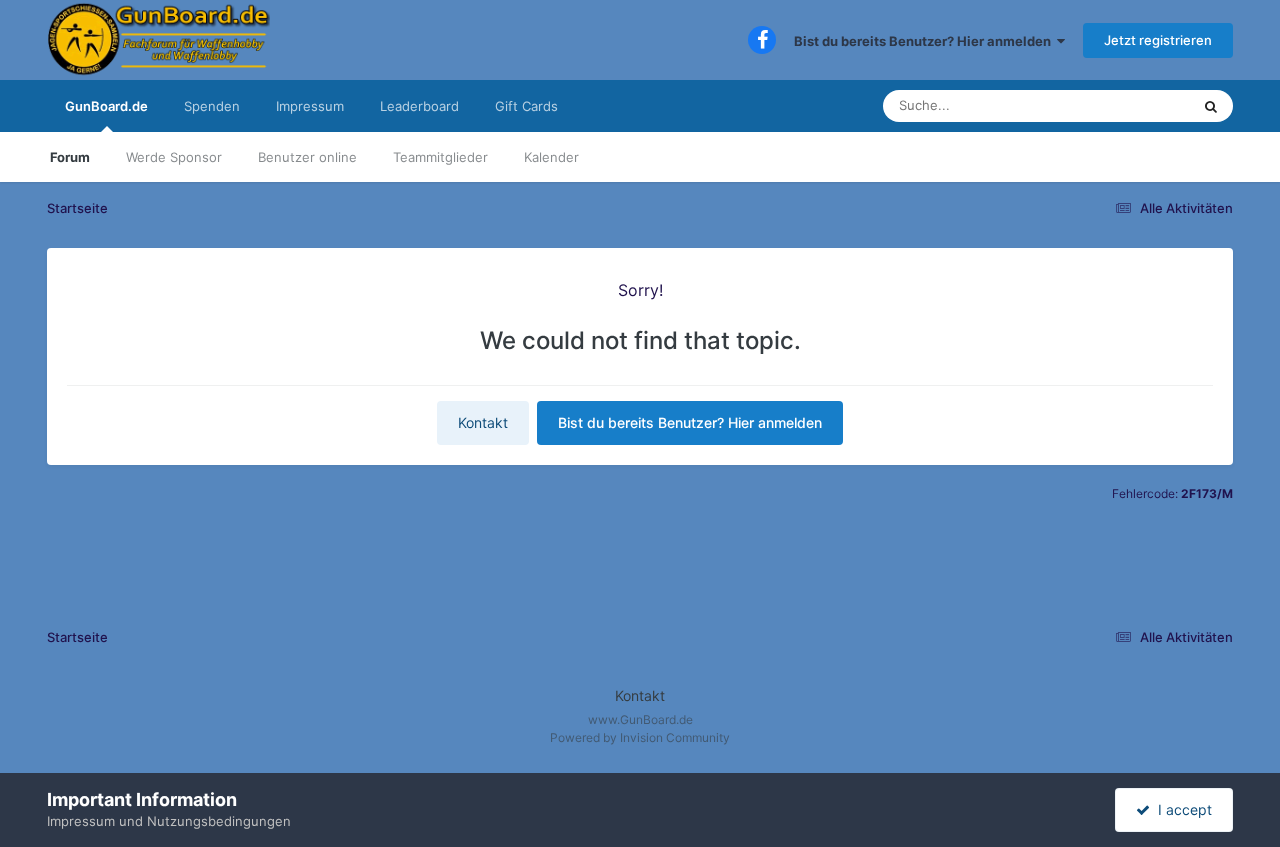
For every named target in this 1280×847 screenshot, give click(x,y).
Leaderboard (419, 106)
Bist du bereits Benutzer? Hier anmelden (925, 41)
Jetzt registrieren (1158, 40)
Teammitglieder (440, 157)
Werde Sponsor (174, 157)
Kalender (551, 157)
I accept (1181, 809)
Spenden (212, 106)
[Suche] (1211, 106)
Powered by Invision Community (640, 737)
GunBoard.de (106, 106)
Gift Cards (526, 106)
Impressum (310, 106)
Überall (1142, 105)
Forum (70, 157)
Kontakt (483, 422)
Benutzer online (307, 157)
